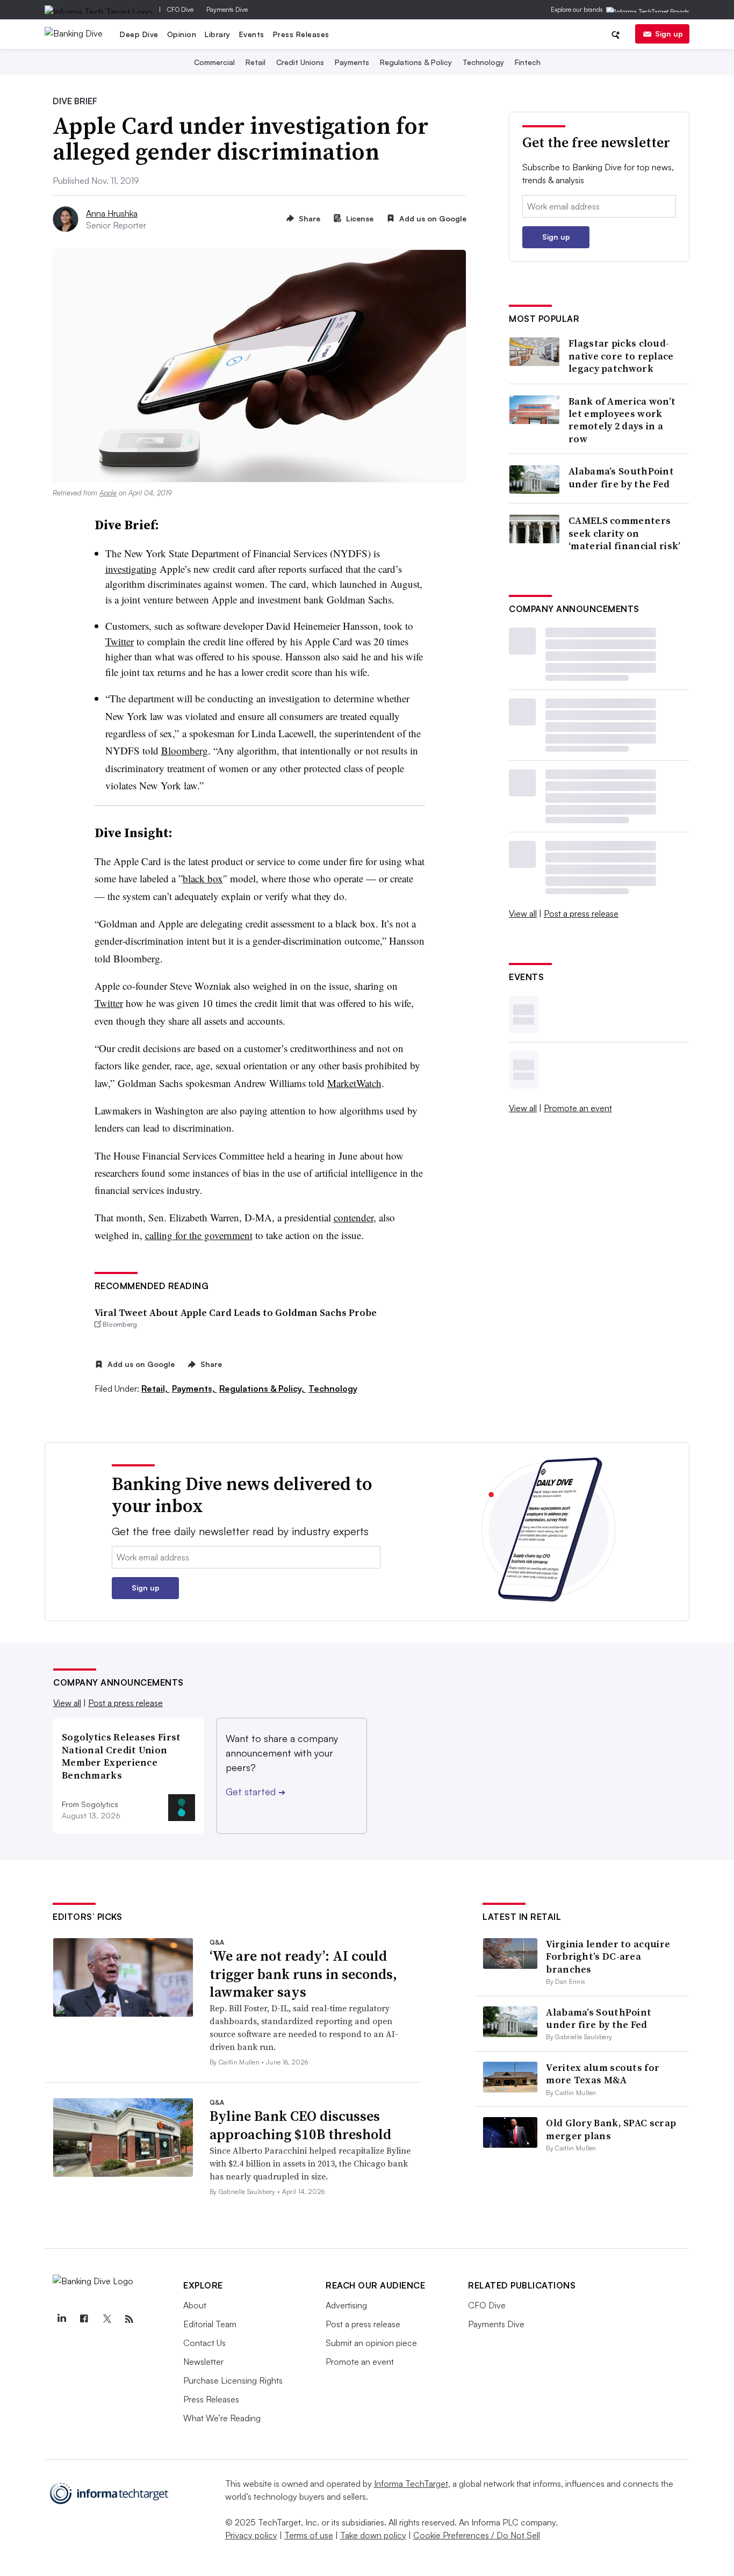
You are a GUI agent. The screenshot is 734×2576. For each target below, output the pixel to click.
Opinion (182, 34)
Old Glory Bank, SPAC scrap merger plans (611, 2129)
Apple (108, 493)
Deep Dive (139, 34)
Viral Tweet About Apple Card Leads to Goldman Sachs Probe (236, 1312)
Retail (256, 62)
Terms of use (309, 2535)
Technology (483, 62)
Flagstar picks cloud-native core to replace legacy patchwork (621, 356)
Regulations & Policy (416, 62)
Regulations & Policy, (263, 1388)
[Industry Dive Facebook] (84, 2319)
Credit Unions (300, 62)
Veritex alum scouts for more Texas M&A (603, 2074)
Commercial (214, 62)
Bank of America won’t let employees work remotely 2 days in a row (622, 420)
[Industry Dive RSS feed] (129, 2319)
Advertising (346, 2305)
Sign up (669, 34)
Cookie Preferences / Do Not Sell (477, 2535)
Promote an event (578, 1108)
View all (523, 913)
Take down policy (373, 2535)
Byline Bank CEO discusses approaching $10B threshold (300, 2125)
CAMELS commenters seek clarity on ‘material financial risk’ (625, 533)
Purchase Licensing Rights (233, 2380)
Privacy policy (251, 2535)
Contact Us (204, 2343)
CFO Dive (180, 9)
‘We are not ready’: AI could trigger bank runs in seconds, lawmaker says (303, 1974)
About (195, 2305)
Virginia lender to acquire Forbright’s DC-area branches (608, 1956)
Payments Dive (227, 9)
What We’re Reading (222, 2418)
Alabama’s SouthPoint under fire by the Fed (621, 477)
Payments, (195, 1388)
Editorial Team (210, 2324)
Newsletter (203, 2362)
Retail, (156, 1388)
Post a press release (581, 913)
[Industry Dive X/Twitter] (106, 2319)
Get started (256, 1791)
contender (354, 1217)
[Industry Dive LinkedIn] (61, 2319)
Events (252, 34)
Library (218, 34)
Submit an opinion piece (371, 2343)
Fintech (528, 62)
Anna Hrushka (112, 213)
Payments (352, 62)
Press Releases (301, 34)
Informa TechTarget (411, 2484)
